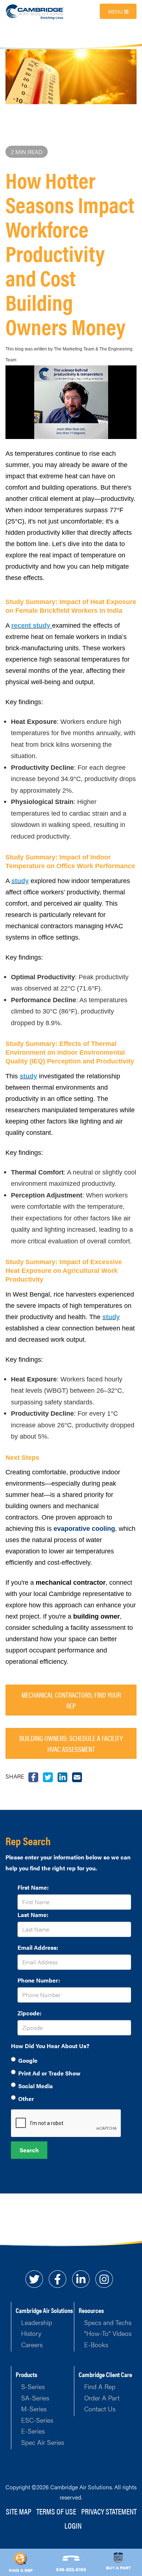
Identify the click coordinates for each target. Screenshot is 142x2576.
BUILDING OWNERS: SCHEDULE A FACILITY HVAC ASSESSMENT (71, 1743)
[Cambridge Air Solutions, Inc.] (35, 11)
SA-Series (35, 2398)
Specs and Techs (108, 2322)
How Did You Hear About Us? (50, 2046)
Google (28, 2060)
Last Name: (33, 1915)
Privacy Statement (109, 2511)
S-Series (33, 2386)
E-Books (96, 2344)
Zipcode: (29, 2013)
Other (26, 2099)
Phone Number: (39, 1980)
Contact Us (100, 2409)
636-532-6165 (71, 2569)
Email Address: (38, 1947)
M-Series (34, 2409)
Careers (32, 2344)
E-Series (33, 2431)
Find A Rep (100, 2386)
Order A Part (102, 2398)
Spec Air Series (43, 2442)
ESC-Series (37, 2420)
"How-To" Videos (108, 2333)
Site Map (19, 2511)
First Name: (33, 1887)
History (31, 2333)
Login (73, 2525)
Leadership (37, 2322)
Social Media (35, 2086)
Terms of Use (56, 2511)
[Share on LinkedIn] (62, 1776)
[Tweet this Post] (33, 1776)
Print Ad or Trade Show (49, 2073)
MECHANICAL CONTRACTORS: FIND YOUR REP (71, 1700)
